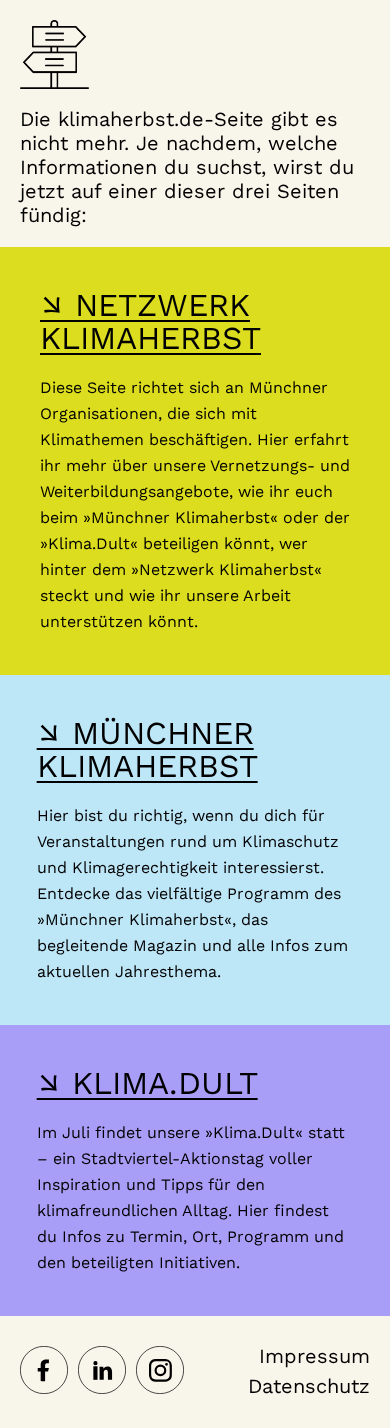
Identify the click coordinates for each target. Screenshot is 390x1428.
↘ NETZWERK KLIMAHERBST (150, 321)
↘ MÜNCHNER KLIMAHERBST (147, 749)
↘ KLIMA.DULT (147, 1083)
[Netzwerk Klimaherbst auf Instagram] (160, 1372)
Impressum (314, 1356)
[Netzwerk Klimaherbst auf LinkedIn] (102, 1372)
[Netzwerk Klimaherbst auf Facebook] (44, 1372)
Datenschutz (309, 1386)
